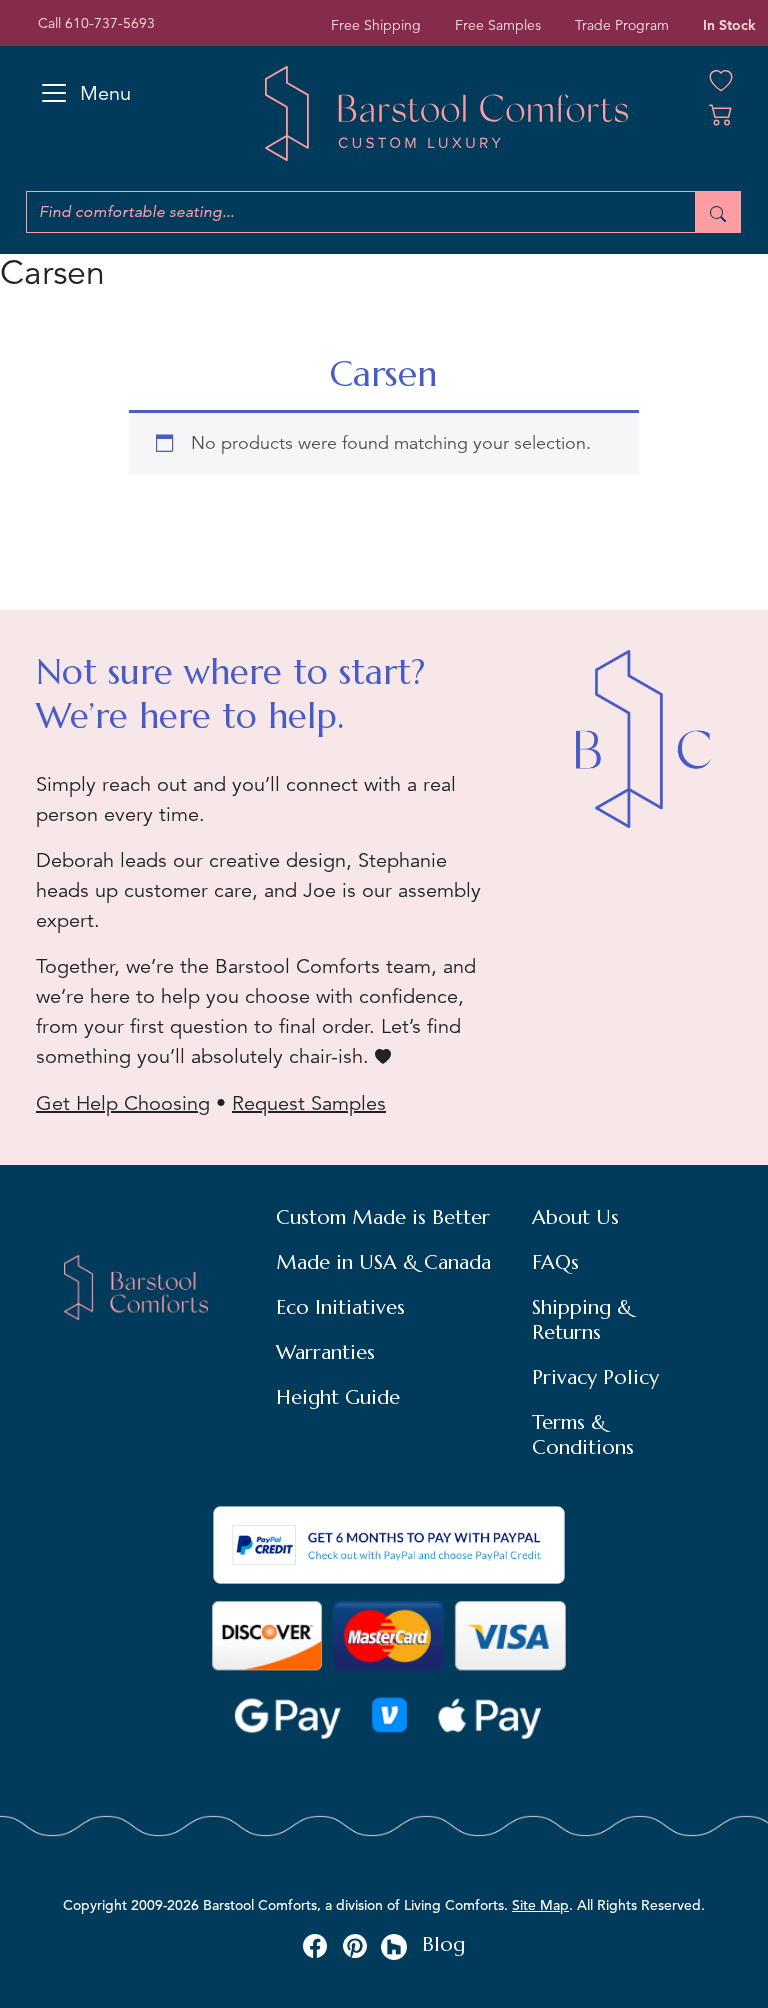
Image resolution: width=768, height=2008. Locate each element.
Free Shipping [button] (376, 25)
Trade (622, 25)
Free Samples (498, 25)
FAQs (555, 1262)
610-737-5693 (110, 23)
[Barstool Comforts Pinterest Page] (355, 1945)
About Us (575, 1217)
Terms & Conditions (583, 1435)
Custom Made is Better (383, 1217)
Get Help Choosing (123, 1103)
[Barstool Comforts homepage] (446, 113)
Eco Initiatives (340, 1307)
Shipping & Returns (582, 1320)
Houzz (394, 1947)
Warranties (325, 1352)
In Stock (729, 25)
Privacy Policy (595, 1377)
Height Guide (338, 1397)
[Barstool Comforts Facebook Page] (315, 1945)
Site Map (540, 1905)
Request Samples (309, 1103)
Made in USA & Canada (383, 1262)
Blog (443, 1944)
